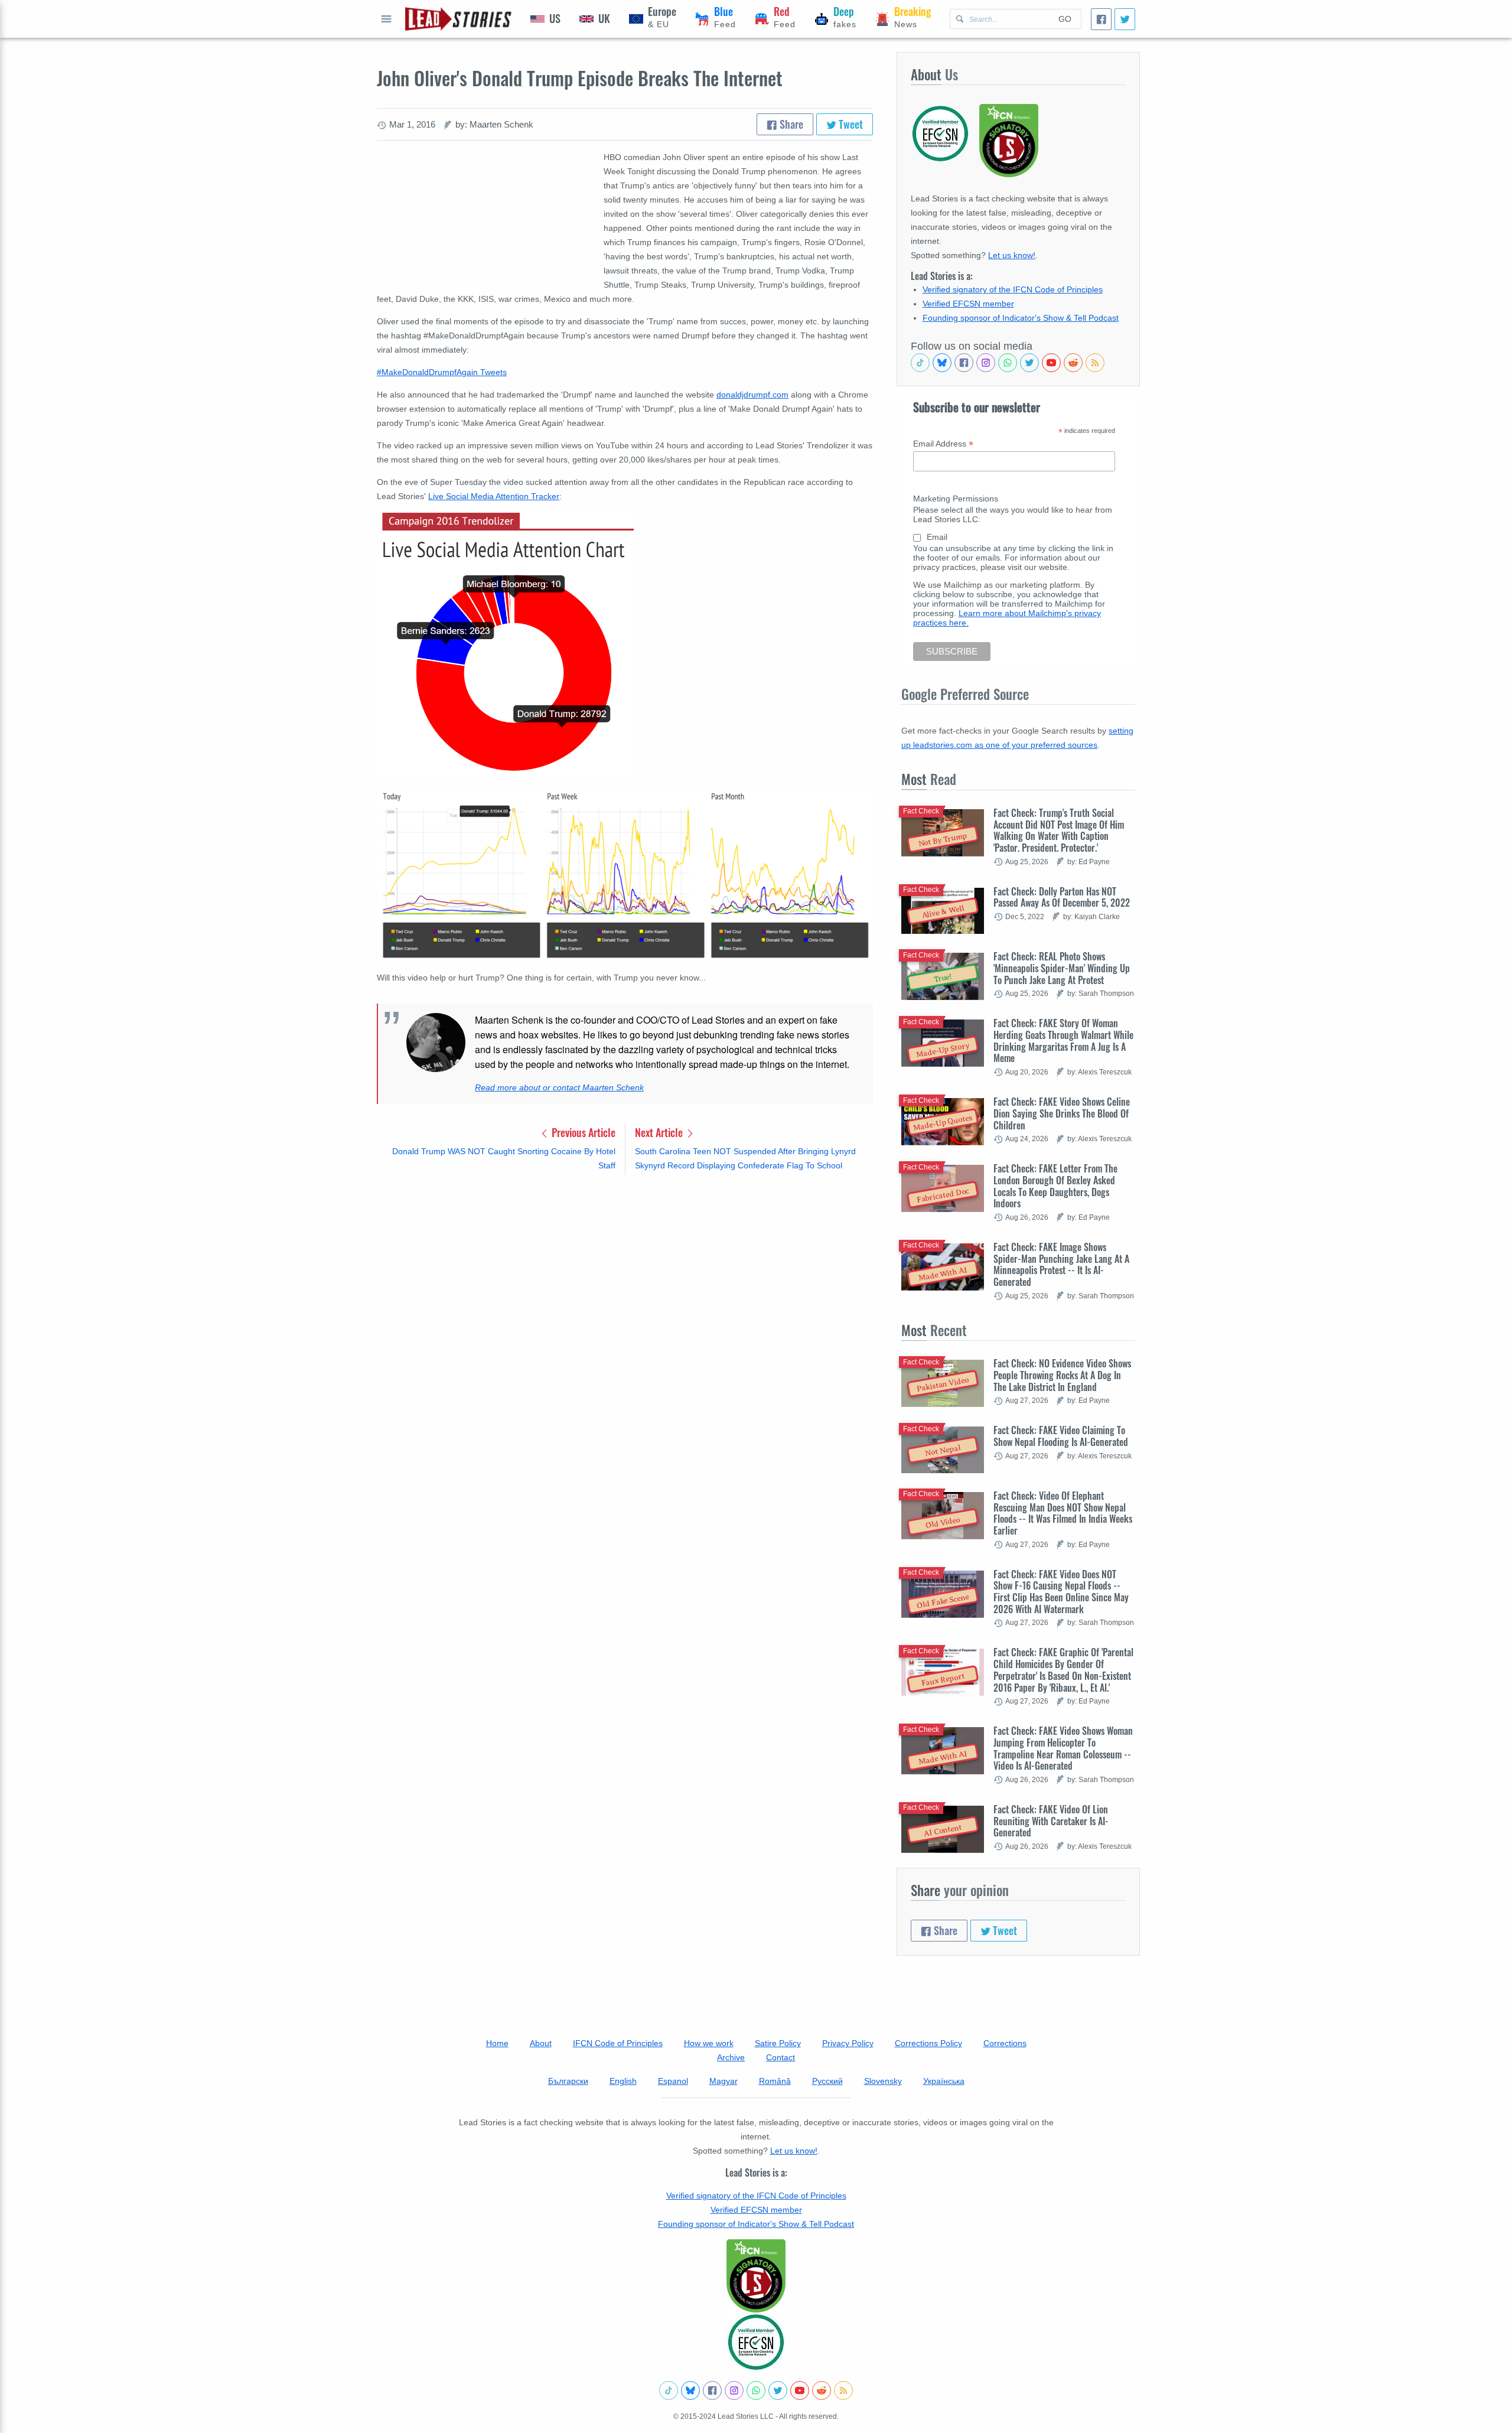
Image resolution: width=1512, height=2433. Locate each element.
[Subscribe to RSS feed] (1095, 363)
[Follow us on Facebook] (964, 363)
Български (568, 2081)
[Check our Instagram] (986, 363)
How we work (709, 2043)
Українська (944, 2081)
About (541, 2043)
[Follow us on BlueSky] (942, 363)
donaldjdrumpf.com (752, 395)
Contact (781, 2057)
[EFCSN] (756, 2342)
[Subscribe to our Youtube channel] (1051, 363)
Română (775, 2081)
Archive (731, 2057)
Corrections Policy (928, 2043)
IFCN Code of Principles (618, 2043)
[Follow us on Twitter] (1029, 363)
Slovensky (883, 2081)
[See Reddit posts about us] (1073, 363)
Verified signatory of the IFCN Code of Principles (1013, 289)
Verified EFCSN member (968, 304)
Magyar (724, 2081)
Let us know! (1012, 255)
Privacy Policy (848, 2043)
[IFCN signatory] (756, 2276)
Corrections (1005, 2043)
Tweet (850, 124)
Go (1065, 19)
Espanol (673, 2081)
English (623, 2081)
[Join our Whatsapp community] (1008, 363)
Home (497, 2043)
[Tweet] (1125, 19)
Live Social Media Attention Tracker (494, 496)
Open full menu (386, 19)
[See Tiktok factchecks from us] (920, 363)
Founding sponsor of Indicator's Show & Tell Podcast (1021, 318)
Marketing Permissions (956, 499)
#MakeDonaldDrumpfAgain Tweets (442, 372)
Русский (827, 2081)
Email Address (943, 444)
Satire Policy (778, 2043)
